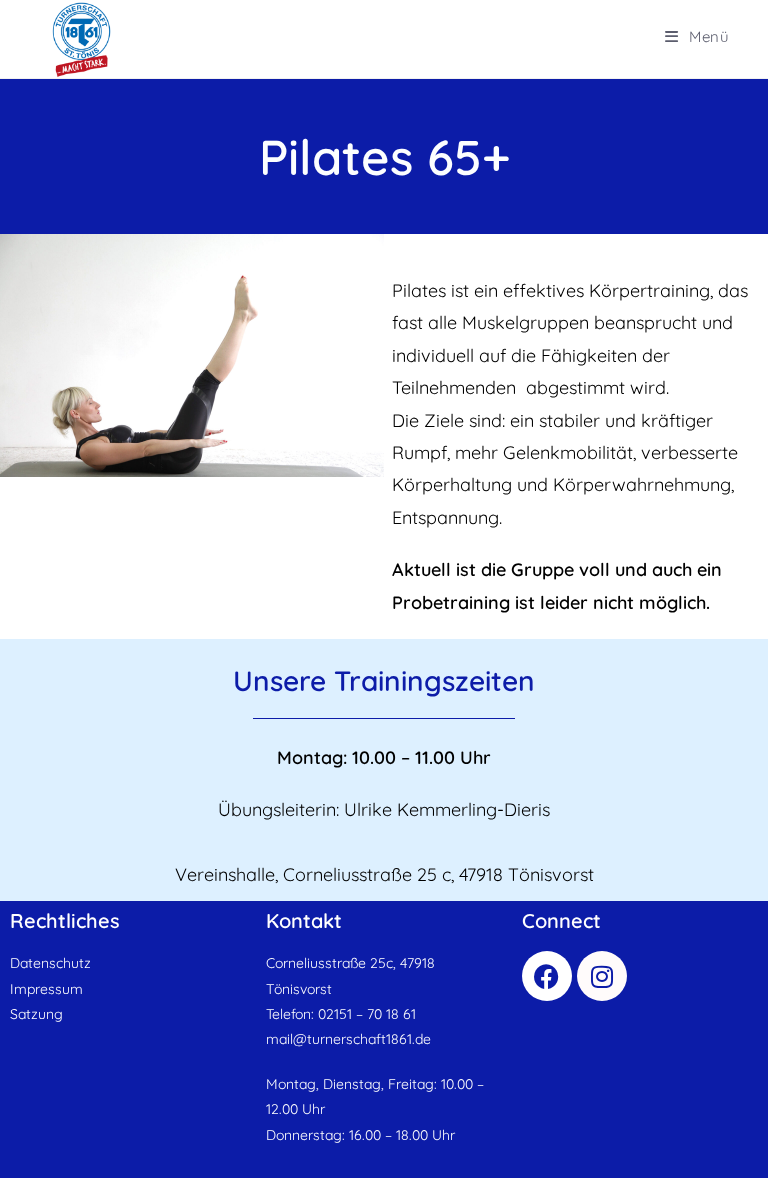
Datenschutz (50, 963)
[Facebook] (547, 976)
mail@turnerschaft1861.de (348, 1039)
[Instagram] (602, 976)
